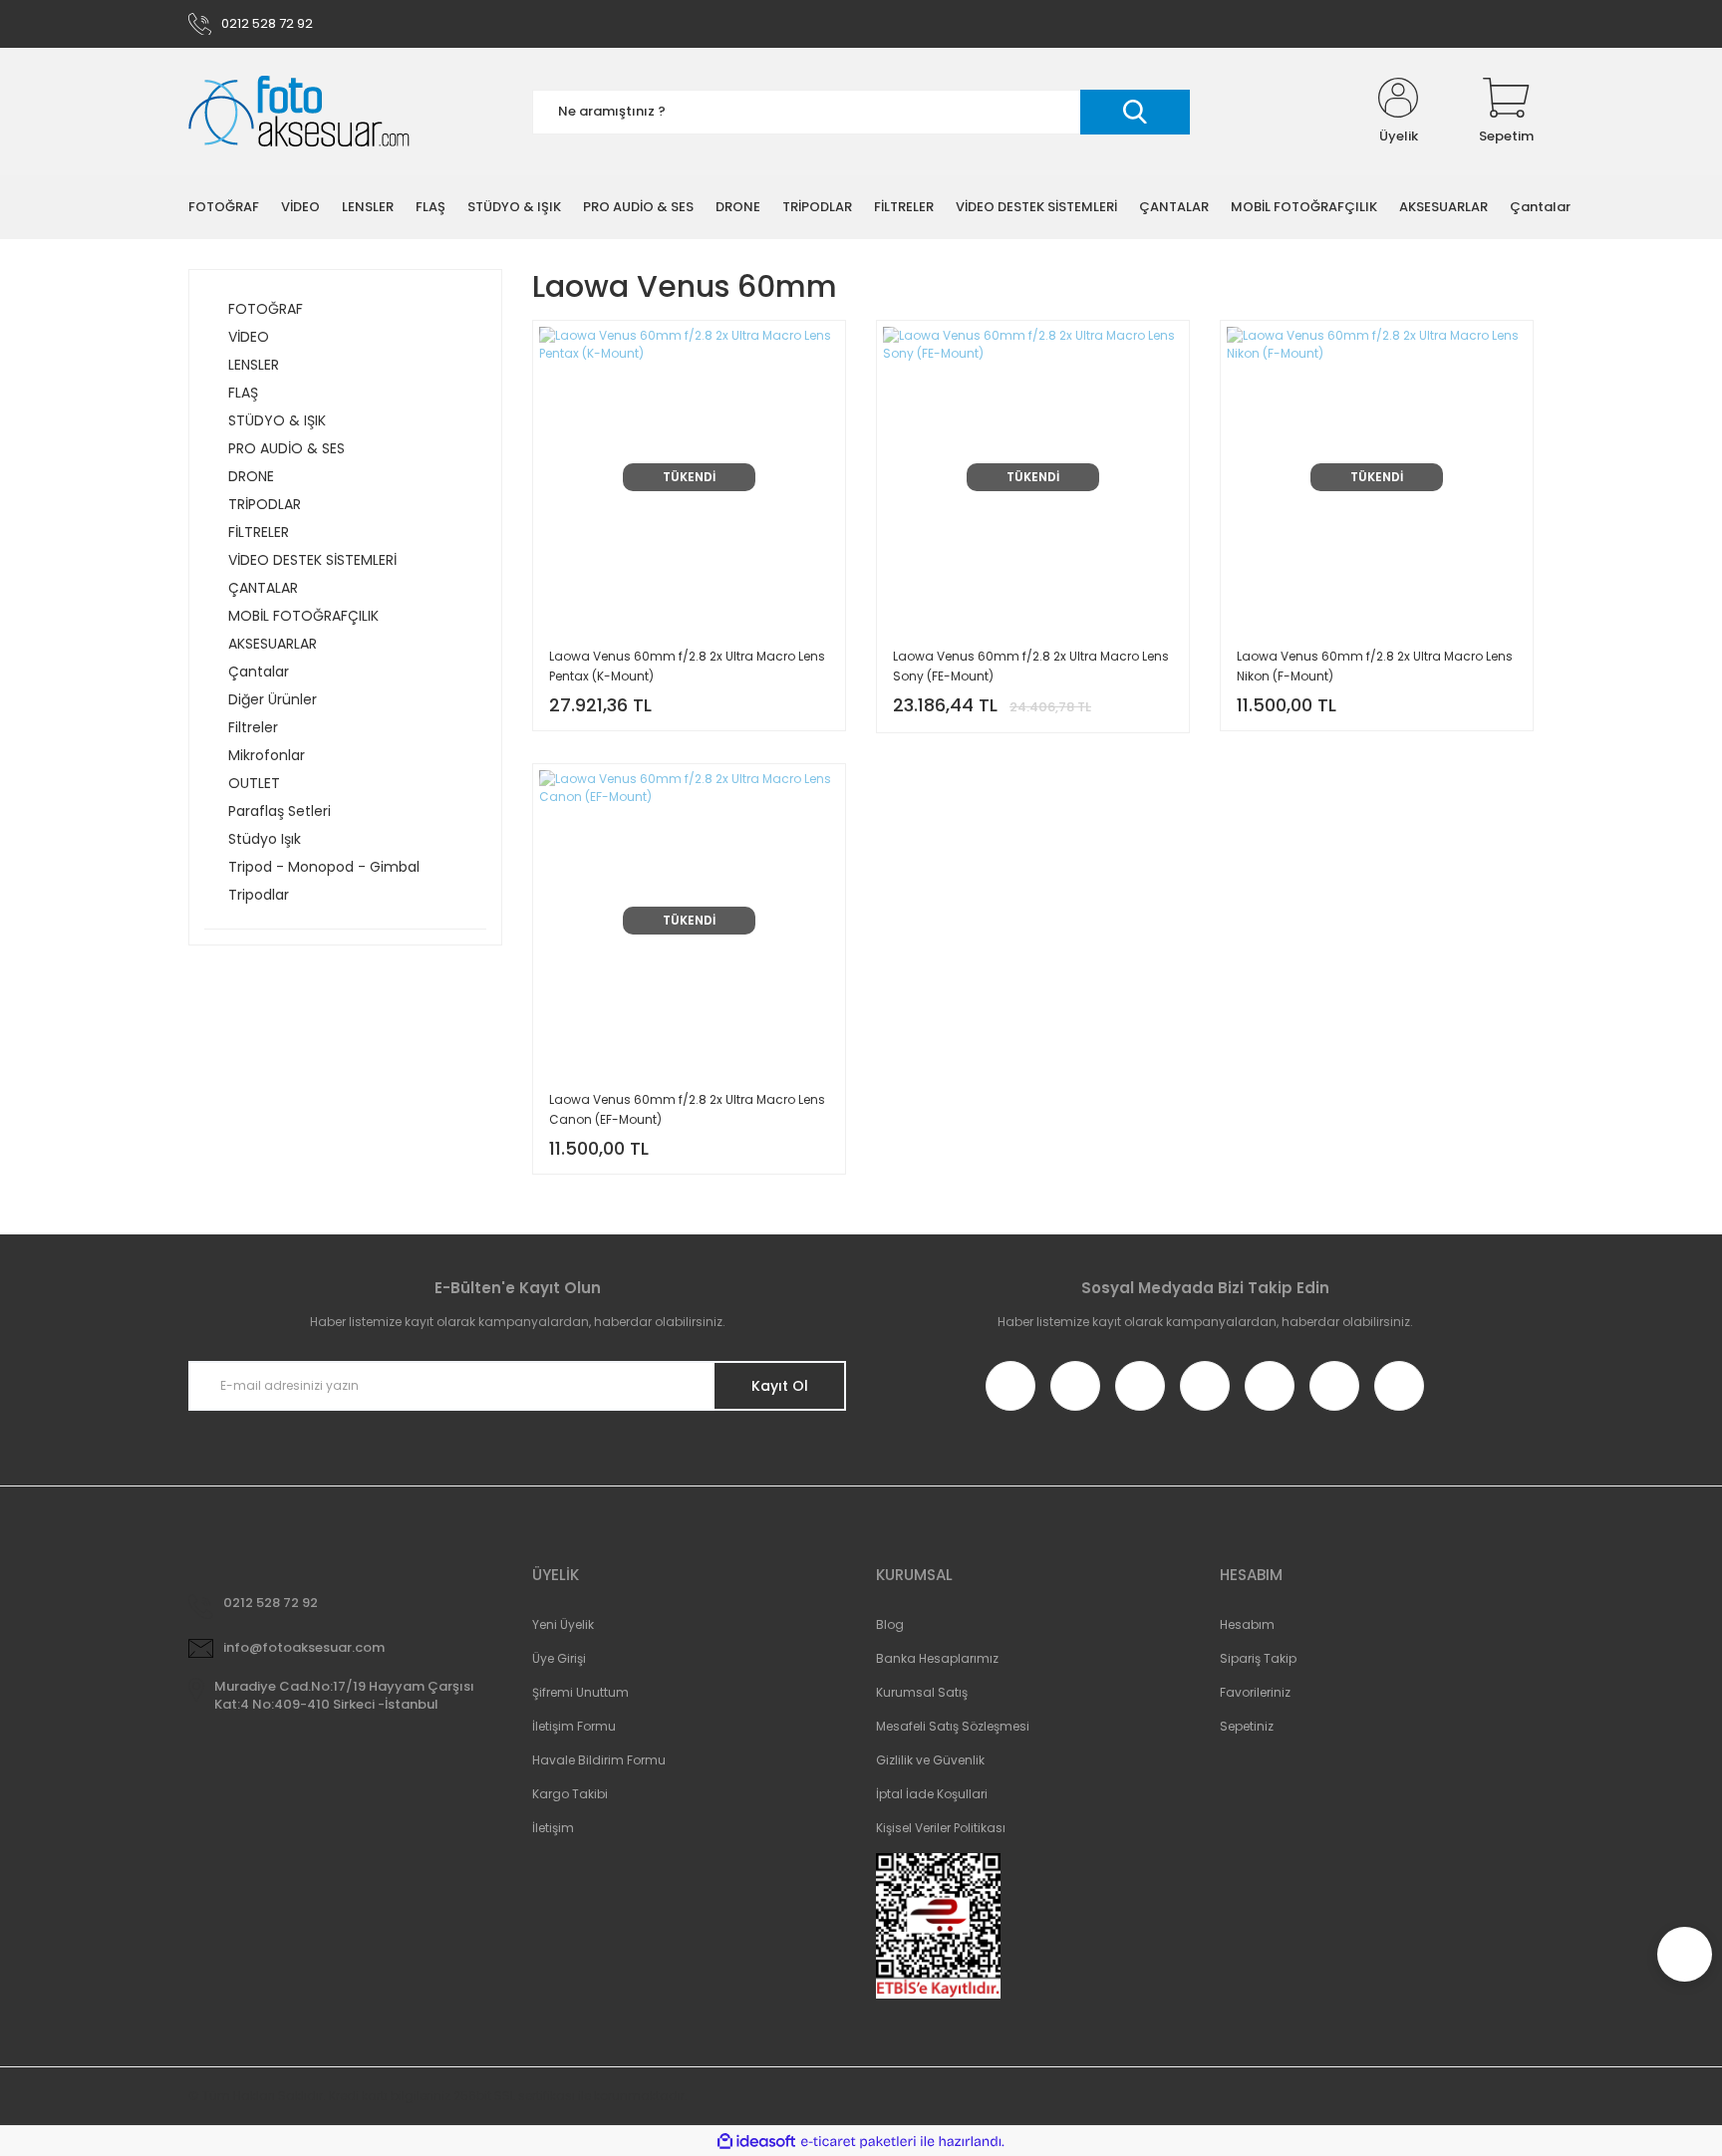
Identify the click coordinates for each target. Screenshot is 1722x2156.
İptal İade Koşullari (932, 1794)
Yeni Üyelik (563, 1624)
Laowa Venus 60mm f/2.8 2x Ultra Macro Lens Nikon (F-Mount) (1375, 666)
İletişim (553, 1828)
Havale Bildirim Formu (599, 1760)
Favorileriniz (1255, 1692)
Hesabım (1247, 1624)
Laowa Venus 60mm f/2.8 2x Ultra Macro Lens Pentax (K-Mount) (687, 666)
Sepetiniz (1247, 1726)
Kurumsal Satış (922, 1692)
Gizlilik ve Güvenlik (930, 1760)
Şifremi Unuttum (580, 1692)
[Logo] (299, 112)
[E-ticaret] (859, 2141)
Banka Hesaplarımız (937, 1658)
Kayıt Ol (780, 1386)
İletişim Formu (574, 1726)
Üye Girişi (559, 1658)
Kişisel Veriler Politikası (941, 1828)
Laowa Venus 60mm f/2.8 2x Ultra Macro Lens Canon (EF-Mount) (687, 1109)
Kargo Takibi (570, 1794)
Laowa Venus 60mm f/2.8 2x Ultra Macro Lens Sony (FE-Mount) (1031, 666)
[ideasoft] (756, 2142)
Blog (890, 1624)
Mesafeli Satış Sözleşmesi (953, 1726)
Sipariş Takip (1258, 1658)
